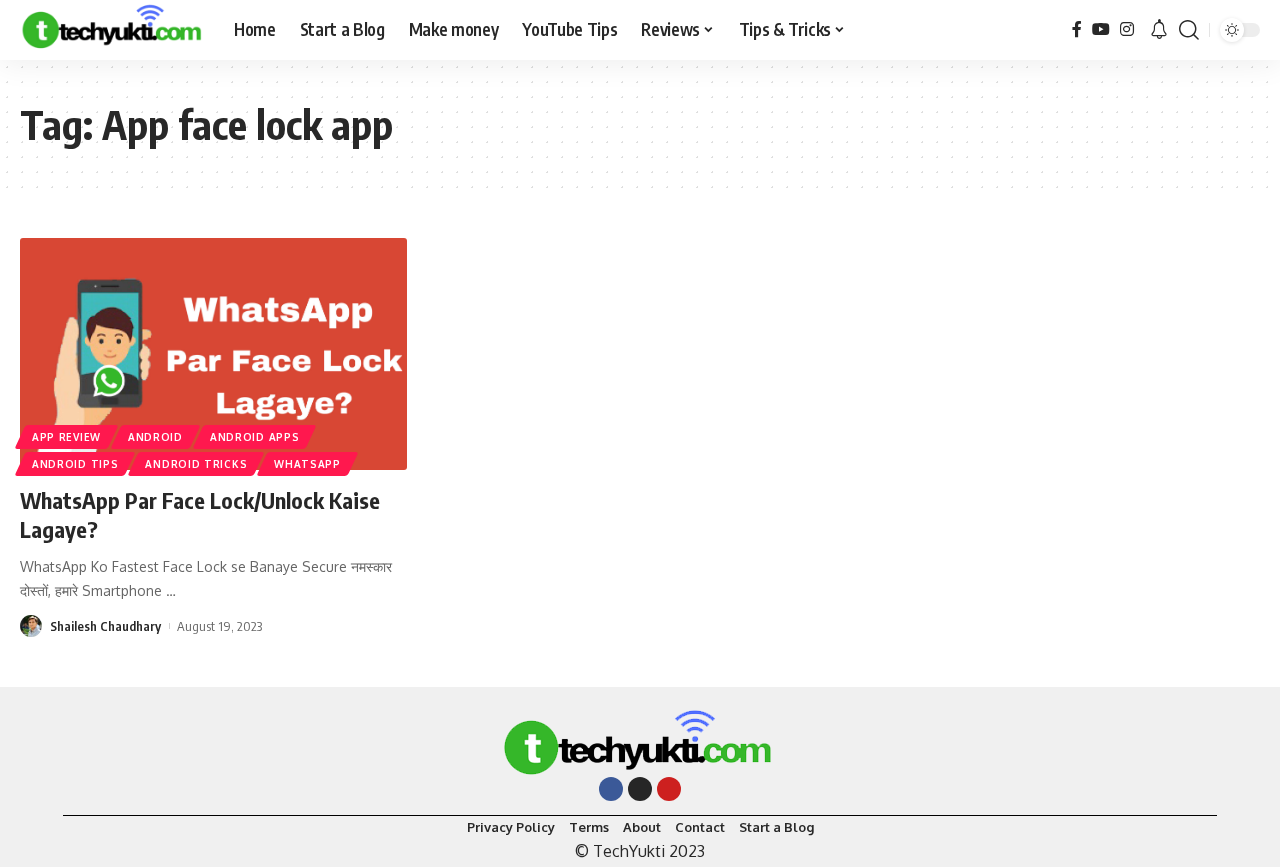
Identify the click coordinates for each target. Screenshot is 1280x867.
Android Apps (254, 437)
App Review (66, 437)
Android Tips (75, 464)
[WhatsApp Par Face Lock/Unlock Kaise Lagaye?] (213, 354)
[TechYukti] (111, 30)
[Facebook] (1077, 29)
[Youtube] (669, 789)
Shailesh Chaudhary (105, 626)
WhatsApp (307, 464)
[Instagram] (1127, 29)
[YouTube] (1101, 29)
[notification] (1159, 30)
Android (155, 437)
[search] (1189, 30)
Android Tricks (196, 464)
